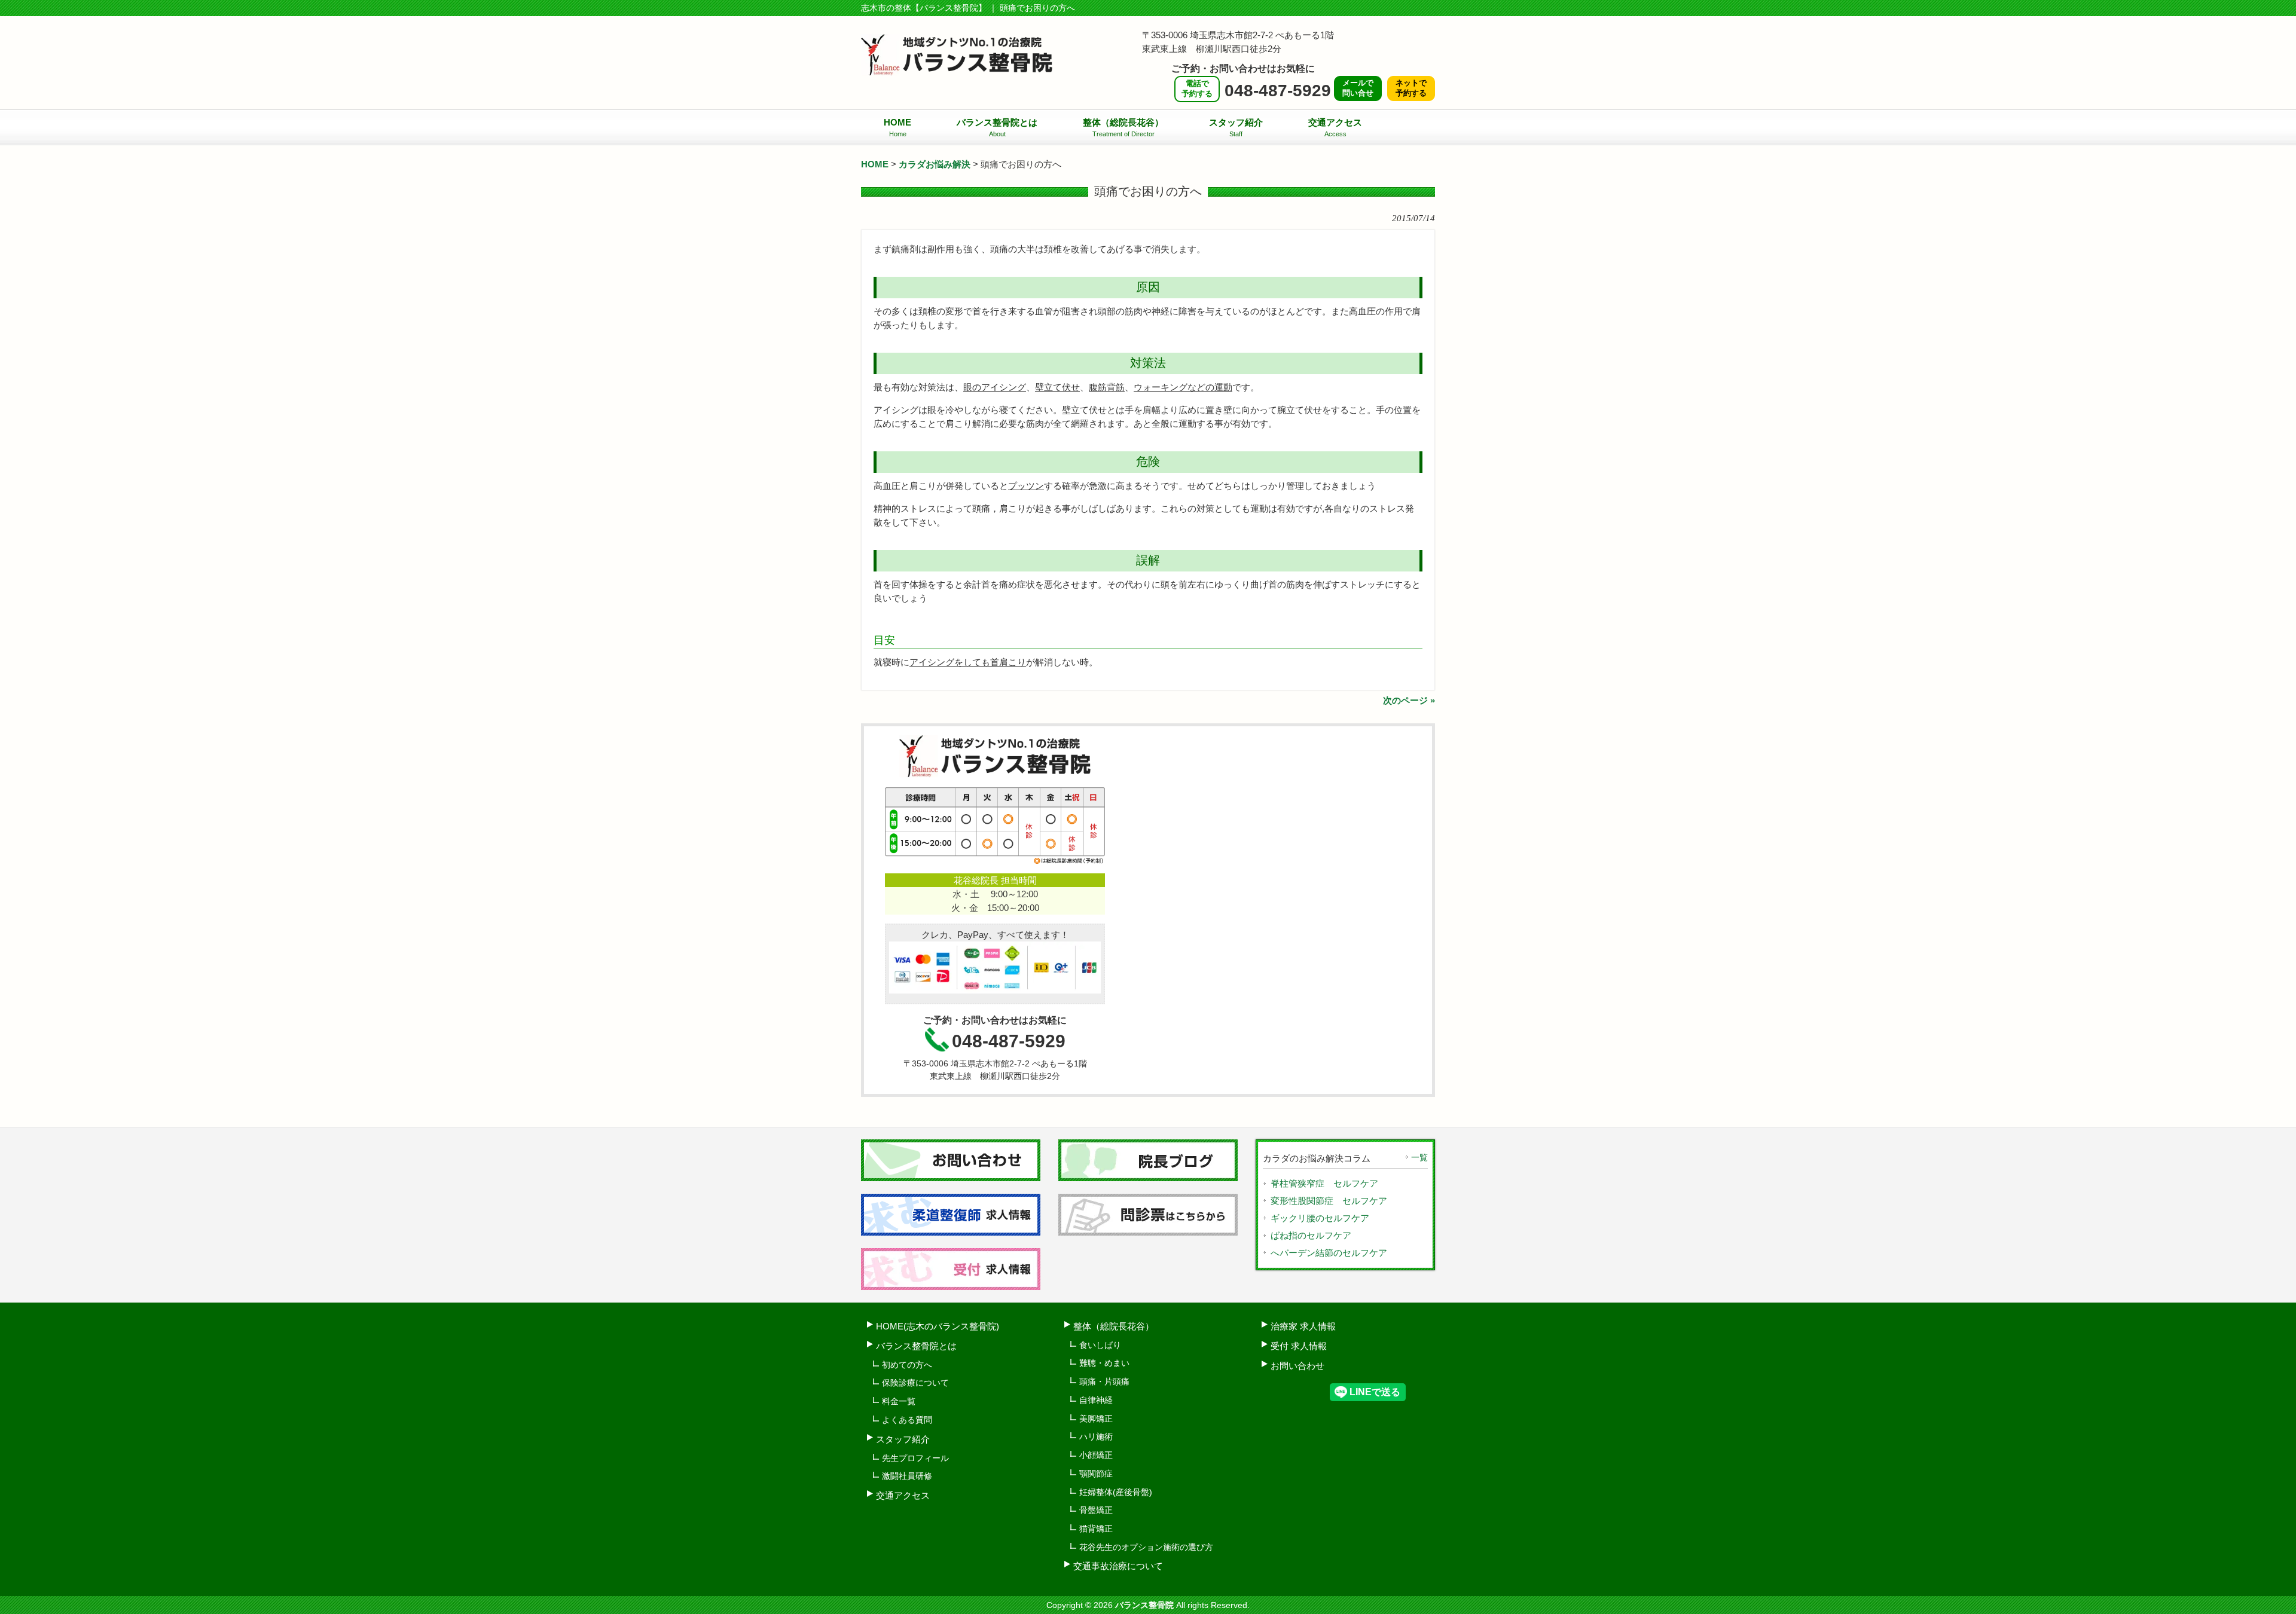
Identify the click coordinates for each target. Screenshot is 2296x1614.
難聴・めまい (1104, 1363)
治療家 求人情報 (1303, 1326)
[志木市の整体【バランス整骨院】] (957, 71)
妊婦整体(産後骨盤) (1116, 1492)
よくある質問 (907, 1420)
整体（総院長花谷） (1114, 1326)
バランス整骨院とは (916, 1346)
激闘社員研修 (907, 1476)
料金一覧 (899, 1401)
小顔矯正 (1096, 1455)
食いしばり (1100, 1345)
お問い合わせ (1297, 1366)
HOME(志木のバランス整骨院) (938, 1326)
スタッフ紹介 (903, 1439)
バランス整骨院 (1144, 1605)
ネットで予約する (1411, 88)
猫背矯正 (1096, 1529)
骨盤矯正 (1096, 1510)
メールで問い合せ (1358, 88)
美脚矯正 (1096, 1419)
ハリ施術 (1096, 1436)
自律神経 (1096, 1400)
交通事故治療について (1118, 1566)
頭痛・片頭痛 (1104, 1381)
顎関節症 (1096, 1474)
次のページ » (1409, 700)
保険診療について (915, 1383)
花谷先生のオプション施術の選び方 (1146, 1547)
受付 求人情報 (1299, 1346)
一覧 (1419, 1157)
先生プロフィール (915, 1458)
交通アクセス (903, 1495)
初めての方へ (907, 1365)
